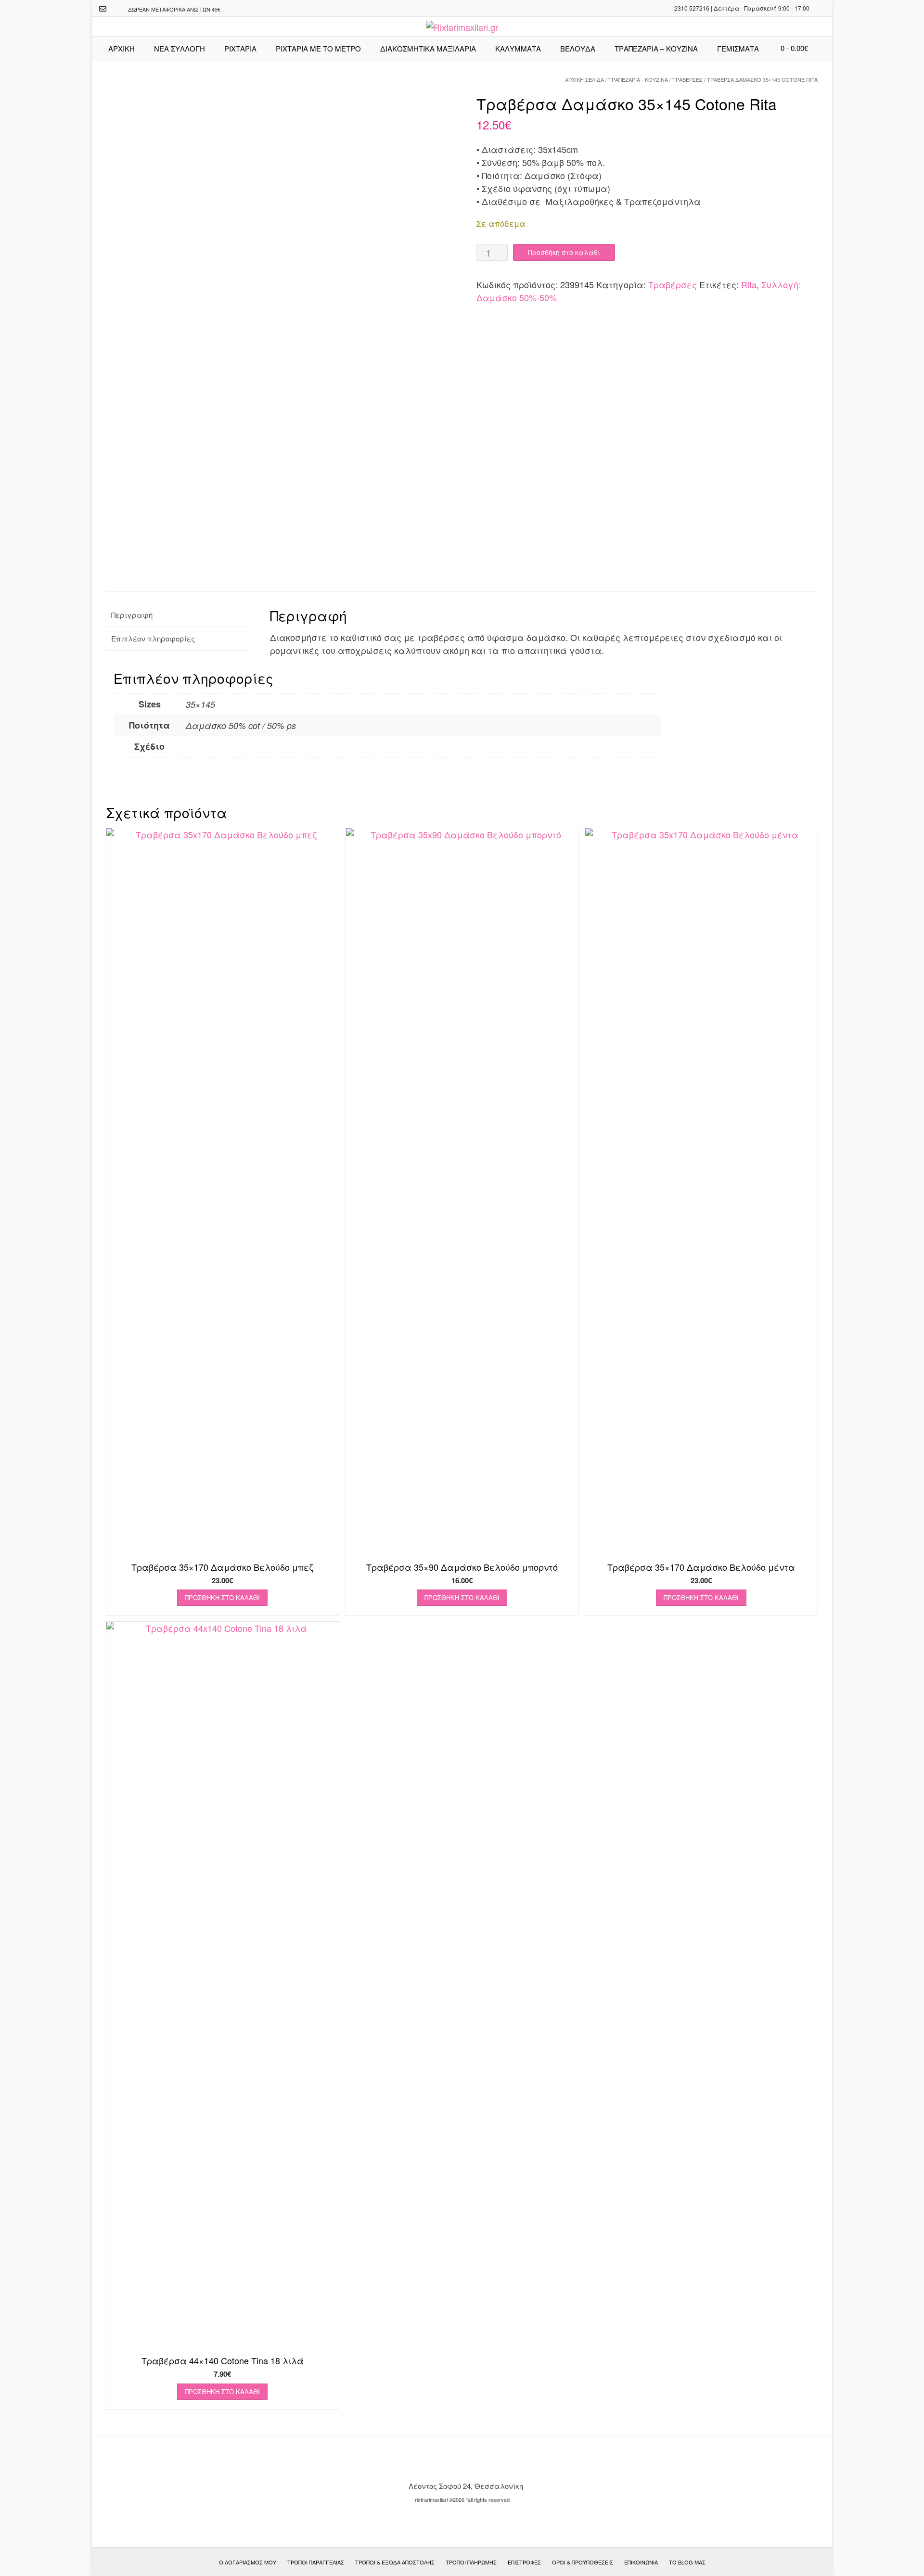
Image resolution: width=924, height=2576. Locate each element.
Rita (749, 284)
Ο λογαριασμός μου (248, 2562)
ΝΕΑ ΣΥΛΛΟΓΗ (180, 48)
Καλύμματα (518, 48)
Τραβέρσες (687, 79)
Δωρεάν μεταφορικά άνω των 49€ (174, 9)
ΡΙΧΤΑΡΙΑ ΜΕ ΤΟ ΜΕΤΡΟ (318, 48)
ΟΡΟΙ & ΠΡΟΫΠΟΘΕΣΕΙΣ (583, 2562)
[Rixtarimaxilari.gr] (462, 27)
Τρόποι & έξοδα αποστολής (395, 2562)
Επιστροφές (524, 2562)
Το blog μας (687, 2562)
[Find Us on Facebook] (115, 9)
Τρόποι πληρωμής (471, 2562)
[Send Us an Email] (103, 9)
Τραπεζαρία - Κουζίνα (638, 79)
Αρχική (122, 48)
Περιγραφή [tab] (132, 615)
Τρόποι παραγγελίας (316, 2562)
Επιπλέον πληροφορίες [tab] (153, 638)
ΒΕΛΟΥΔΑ (578, 48)
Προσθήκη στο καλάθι (564, 252)
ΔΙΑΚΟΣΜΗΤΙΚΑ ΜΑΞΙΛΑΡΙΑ (428, 48)
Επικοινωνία (641, 2562)
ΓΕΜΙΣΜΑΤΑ (738, 48)
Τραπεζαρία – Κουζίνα (656, 48)
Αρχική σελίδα (584, 79)
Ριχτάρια (240, 48)
